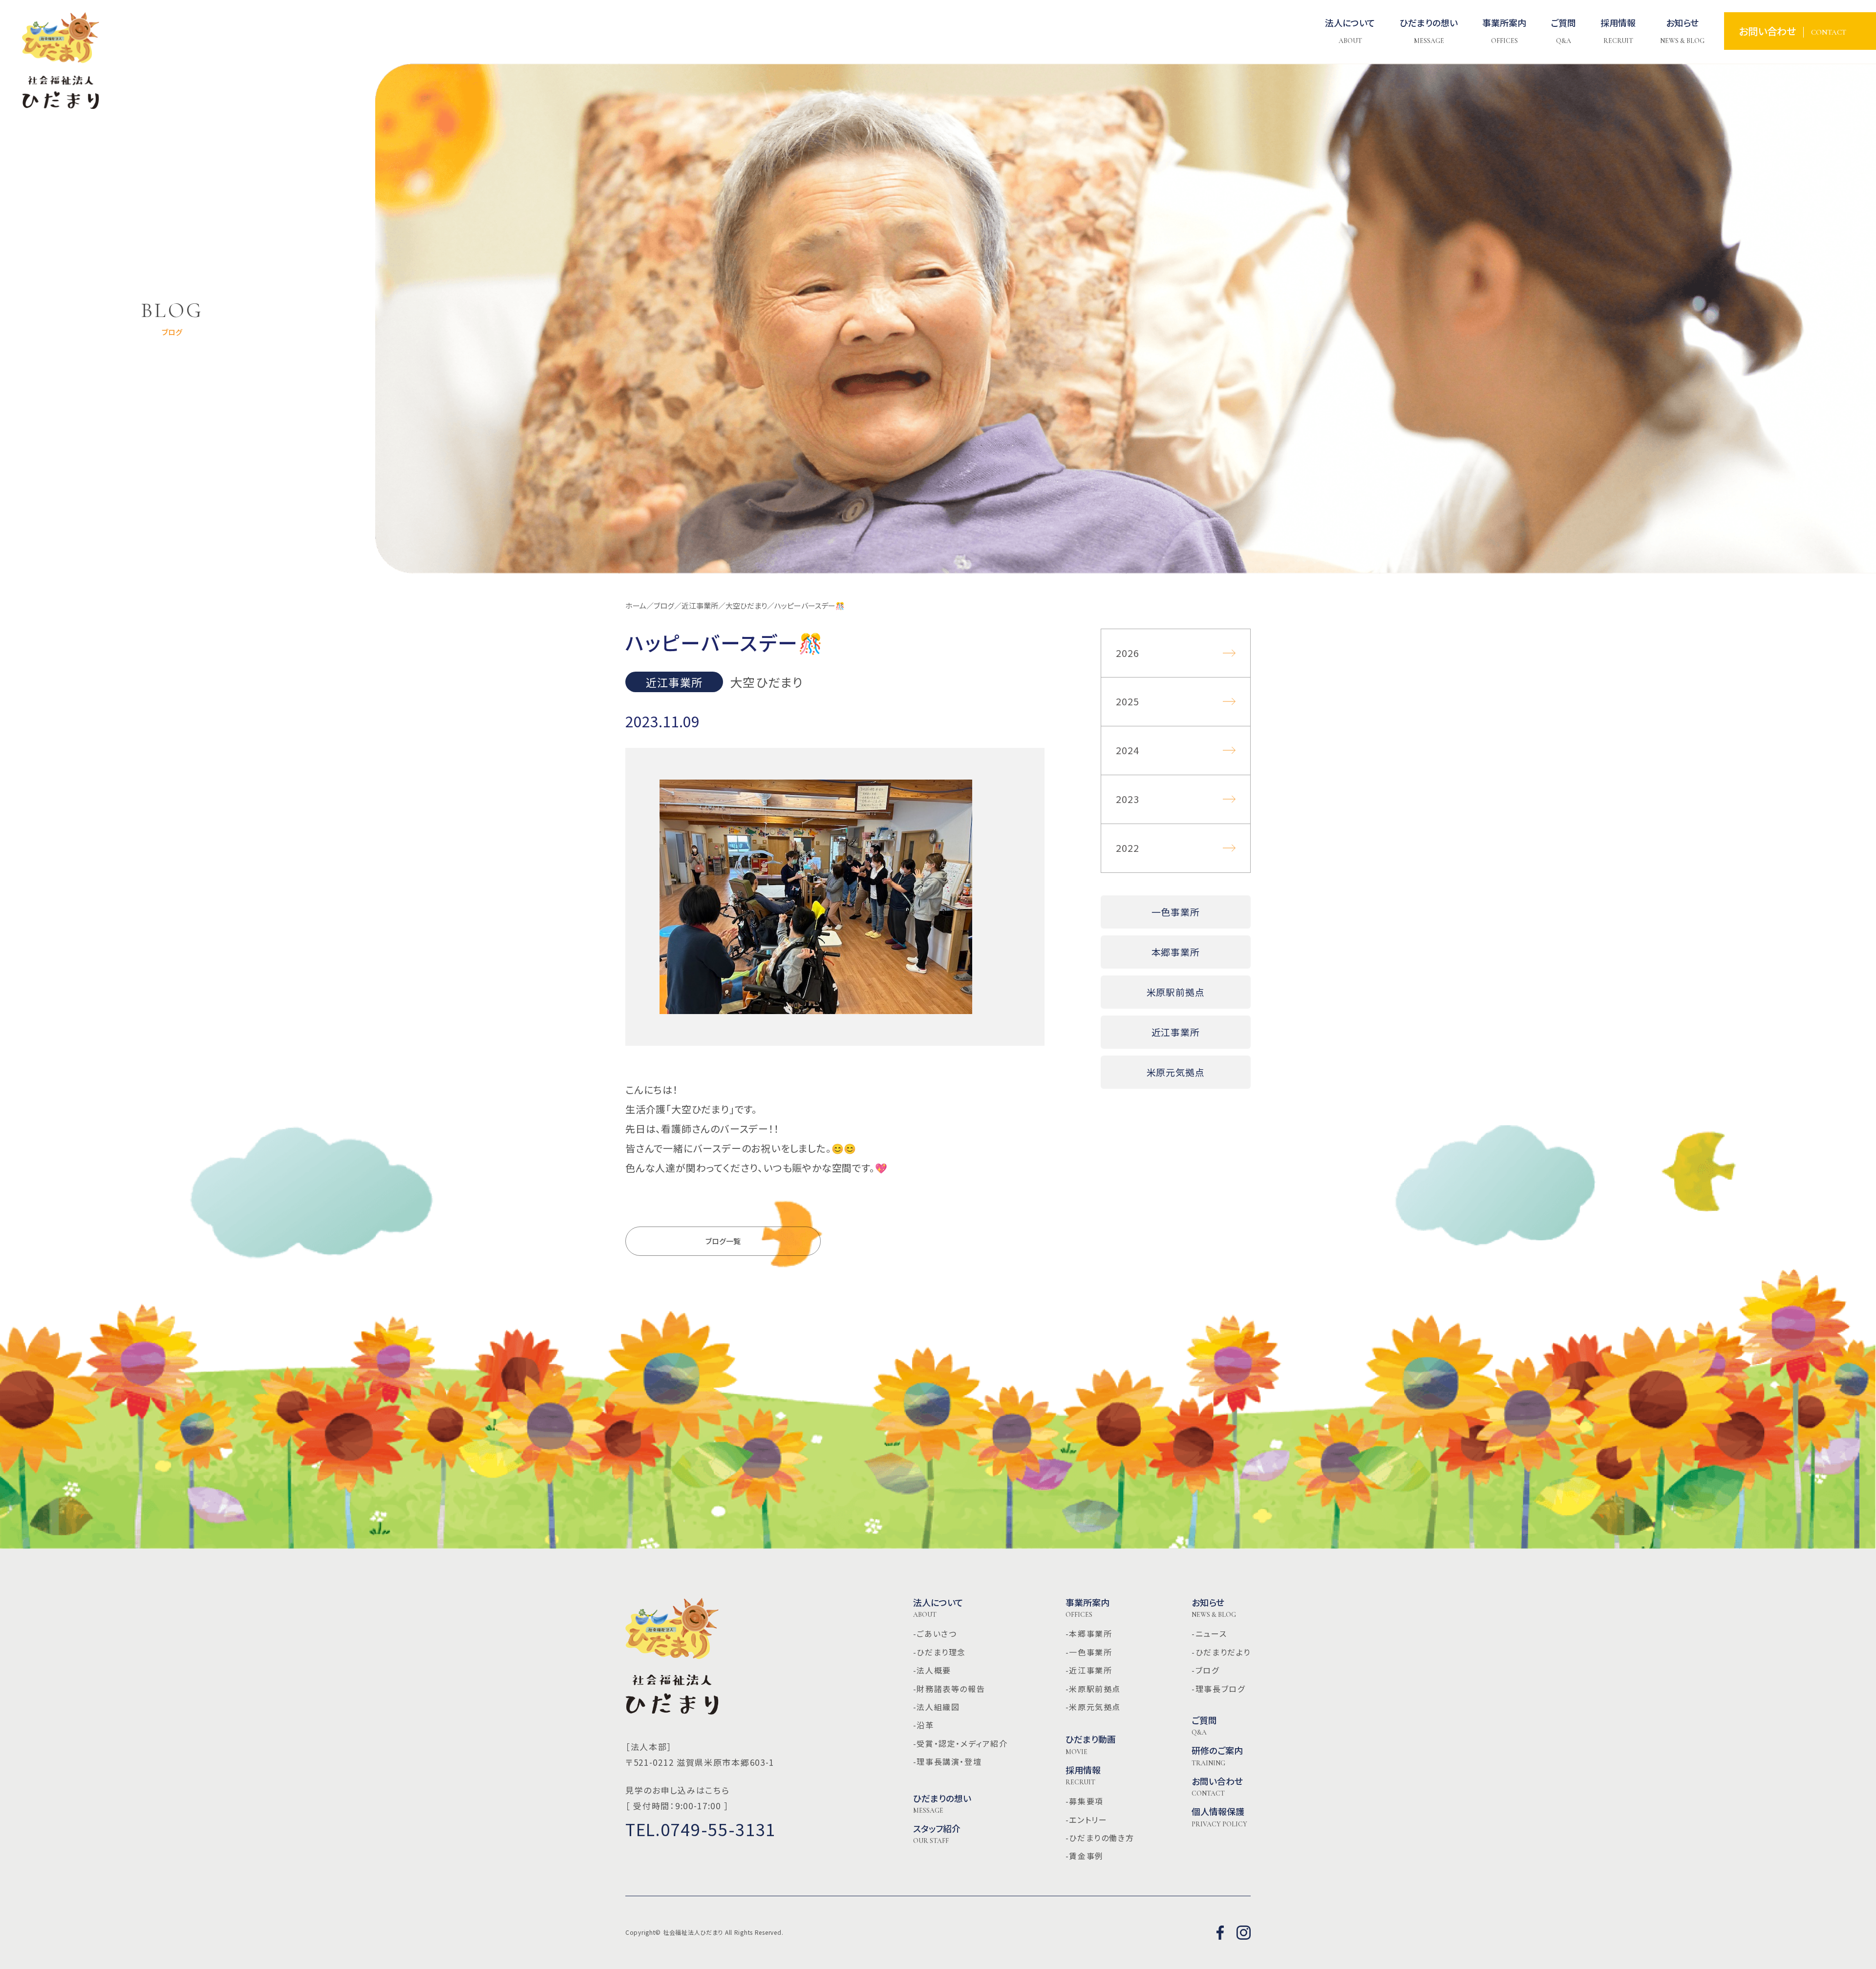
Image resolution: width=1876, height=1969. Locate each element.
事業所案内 (1087, 1608)
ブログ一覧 (723, 1241)
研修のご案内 (1217, 1756)
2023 (1128, 799)
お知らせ (1214, 1608)
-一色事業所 (1089, 1652)
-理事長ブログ (1218, 1689)
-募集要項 (1085, 1801)
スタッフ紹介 (937, 1834)
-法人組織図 (937, 1707)
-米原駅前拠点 (1093, 1689)
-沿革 (924, 1725)
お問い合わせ (1217, 1787)
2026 (1128, 653)
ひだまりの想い (942, 1804)
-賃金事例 (1085, 1856)
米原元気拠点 (1176, 1072)
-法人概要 (932, 1670)
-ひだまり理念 (939, 1652)
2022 (1128, 848)
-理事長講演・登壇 (947, 1761)
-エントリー (1087, 1820)
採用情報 (1083, 1776)
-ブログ (1205, 1670)
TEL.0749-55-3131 (701, 1829)
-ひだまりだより (1221, 1652)
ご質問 (1204, 1726)
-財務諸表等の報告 (949, 1689)
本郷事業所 (1176, 952)
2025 (1128, 701)
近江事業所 (1176, 1032)
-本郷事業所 (1089, 1633)
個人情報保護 (1219, 1817)
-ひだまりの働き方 (1100, 1838)
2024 (1128, 750)
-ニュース (1209, 1633)
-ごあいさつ (935, 1633)
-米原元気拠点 (1093, 1707)
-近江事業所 (1089, 1670)
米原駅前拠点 (1176, 992)
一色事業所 (1176, 912)
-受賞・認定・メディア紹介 (960, 1743)
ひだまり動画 (1091, 1745)
